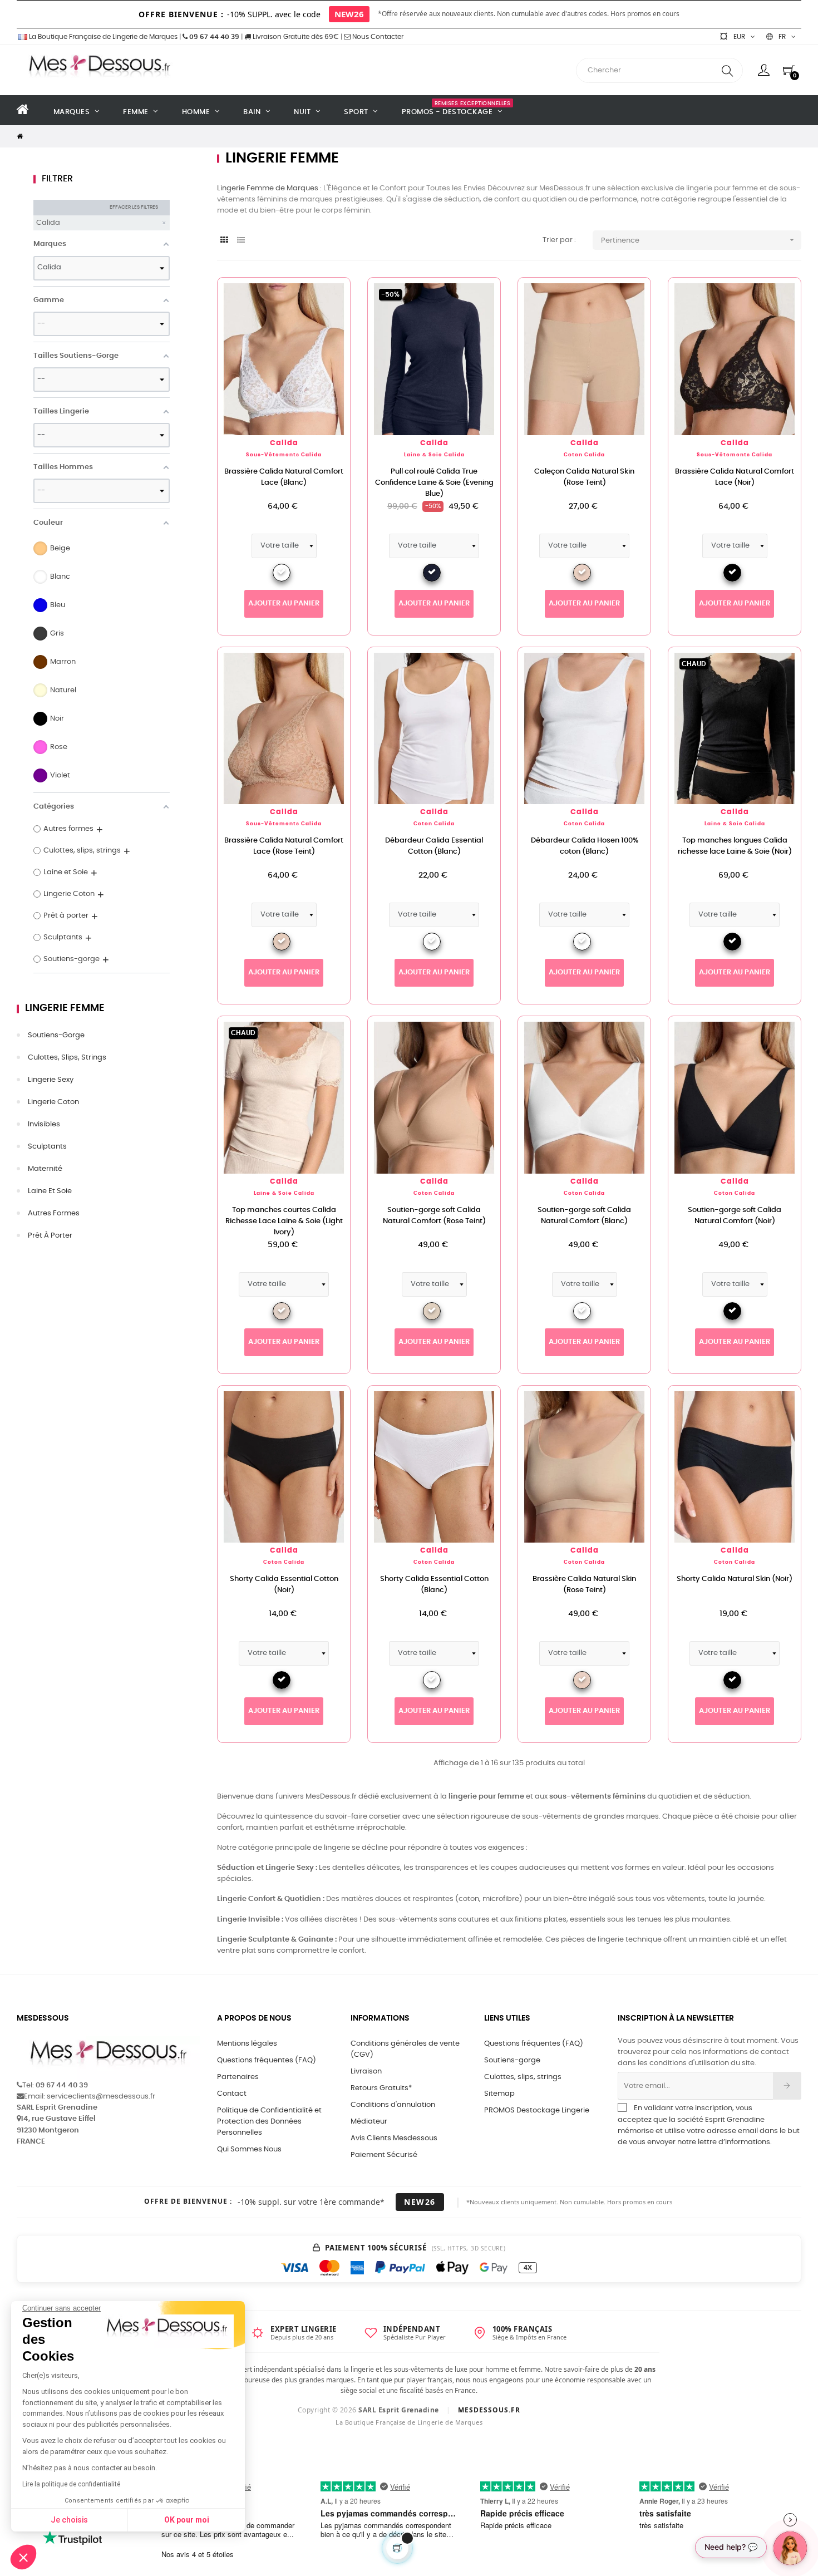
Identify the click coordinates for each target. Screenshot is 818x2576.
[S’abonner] (787, 2086)
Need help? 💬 (731, 2547)
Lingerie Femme (65, 1008)
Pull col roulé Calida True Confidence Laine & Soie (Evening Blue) (434, 483)
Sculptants (47, 1147)
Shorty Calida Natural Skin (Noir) (735, 1579)
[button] (23, 2557)
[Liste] (241, 241)
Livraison (366, 2072)
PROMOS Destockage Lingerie (537, 2110)
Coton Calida (584, 455)
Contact (232, 2094)
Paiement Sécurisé (384, 2155)
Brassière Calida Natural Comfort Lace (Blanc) (284, 477)
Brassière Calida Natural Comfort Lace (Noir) (735, 477)
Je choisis (69, 2520)
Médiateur (369, 2122)
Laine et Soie (50, 1191)
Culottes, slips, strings (67, 1058)
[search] (727, 70)
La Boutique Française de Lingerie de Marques (102, 37)
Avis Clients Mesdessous (394, 2138)
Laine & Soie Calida (434, 455)
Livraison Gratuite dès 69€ (295, 37)
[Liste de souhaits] (324, 304)
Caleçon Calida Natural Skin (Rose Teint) (584, 477)
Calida (284, 443)
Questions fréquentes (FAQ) (267, 2060)
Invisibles (44, 1124)
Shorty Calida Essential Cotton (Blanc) (434, 1585)
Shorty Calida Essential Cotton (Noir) (284, 1585)
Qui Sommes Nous (249, 2149)
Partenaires (238, 2077)
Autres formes (54, 1213)
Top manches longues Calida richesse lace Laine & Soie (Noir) (735, 846)
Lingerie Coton (53, 1102)
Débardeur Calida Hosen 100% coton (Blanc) (585, 846)
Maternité (45, 1169)
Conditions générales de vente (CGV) (405, 2049)
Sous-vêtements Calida (284, 455)
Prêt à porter (50, 1236)
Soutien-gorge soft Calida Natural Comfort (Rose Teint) (434, 1216)
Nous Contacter (377, 37)
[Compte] (764, 70)
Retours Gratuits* (381, 2088)
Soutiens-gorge (56, 1035)
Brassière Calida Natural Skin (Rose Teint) (584, 1585)
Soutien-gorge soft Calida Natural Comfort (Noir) (735, 1216)
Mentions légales (247, 2044)
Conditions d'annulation (393, 2105)
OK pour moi (187, 2520)
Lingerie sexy (51, 1080)
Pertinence (699, 240)
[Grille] (224, 241)
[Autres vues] (342, 292)
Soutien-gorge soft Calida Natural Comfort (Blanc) (584, 1216)
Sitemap (499, 2094)
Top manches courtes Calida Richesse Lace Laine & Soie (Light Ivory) (284, 1221)
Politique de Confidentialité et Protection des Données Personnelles (269, 2122)
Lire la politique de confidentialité (71, 2484)
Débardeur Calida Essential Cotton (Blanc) (434, 846)
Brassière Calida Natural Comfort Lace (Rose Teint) (284, 846)
